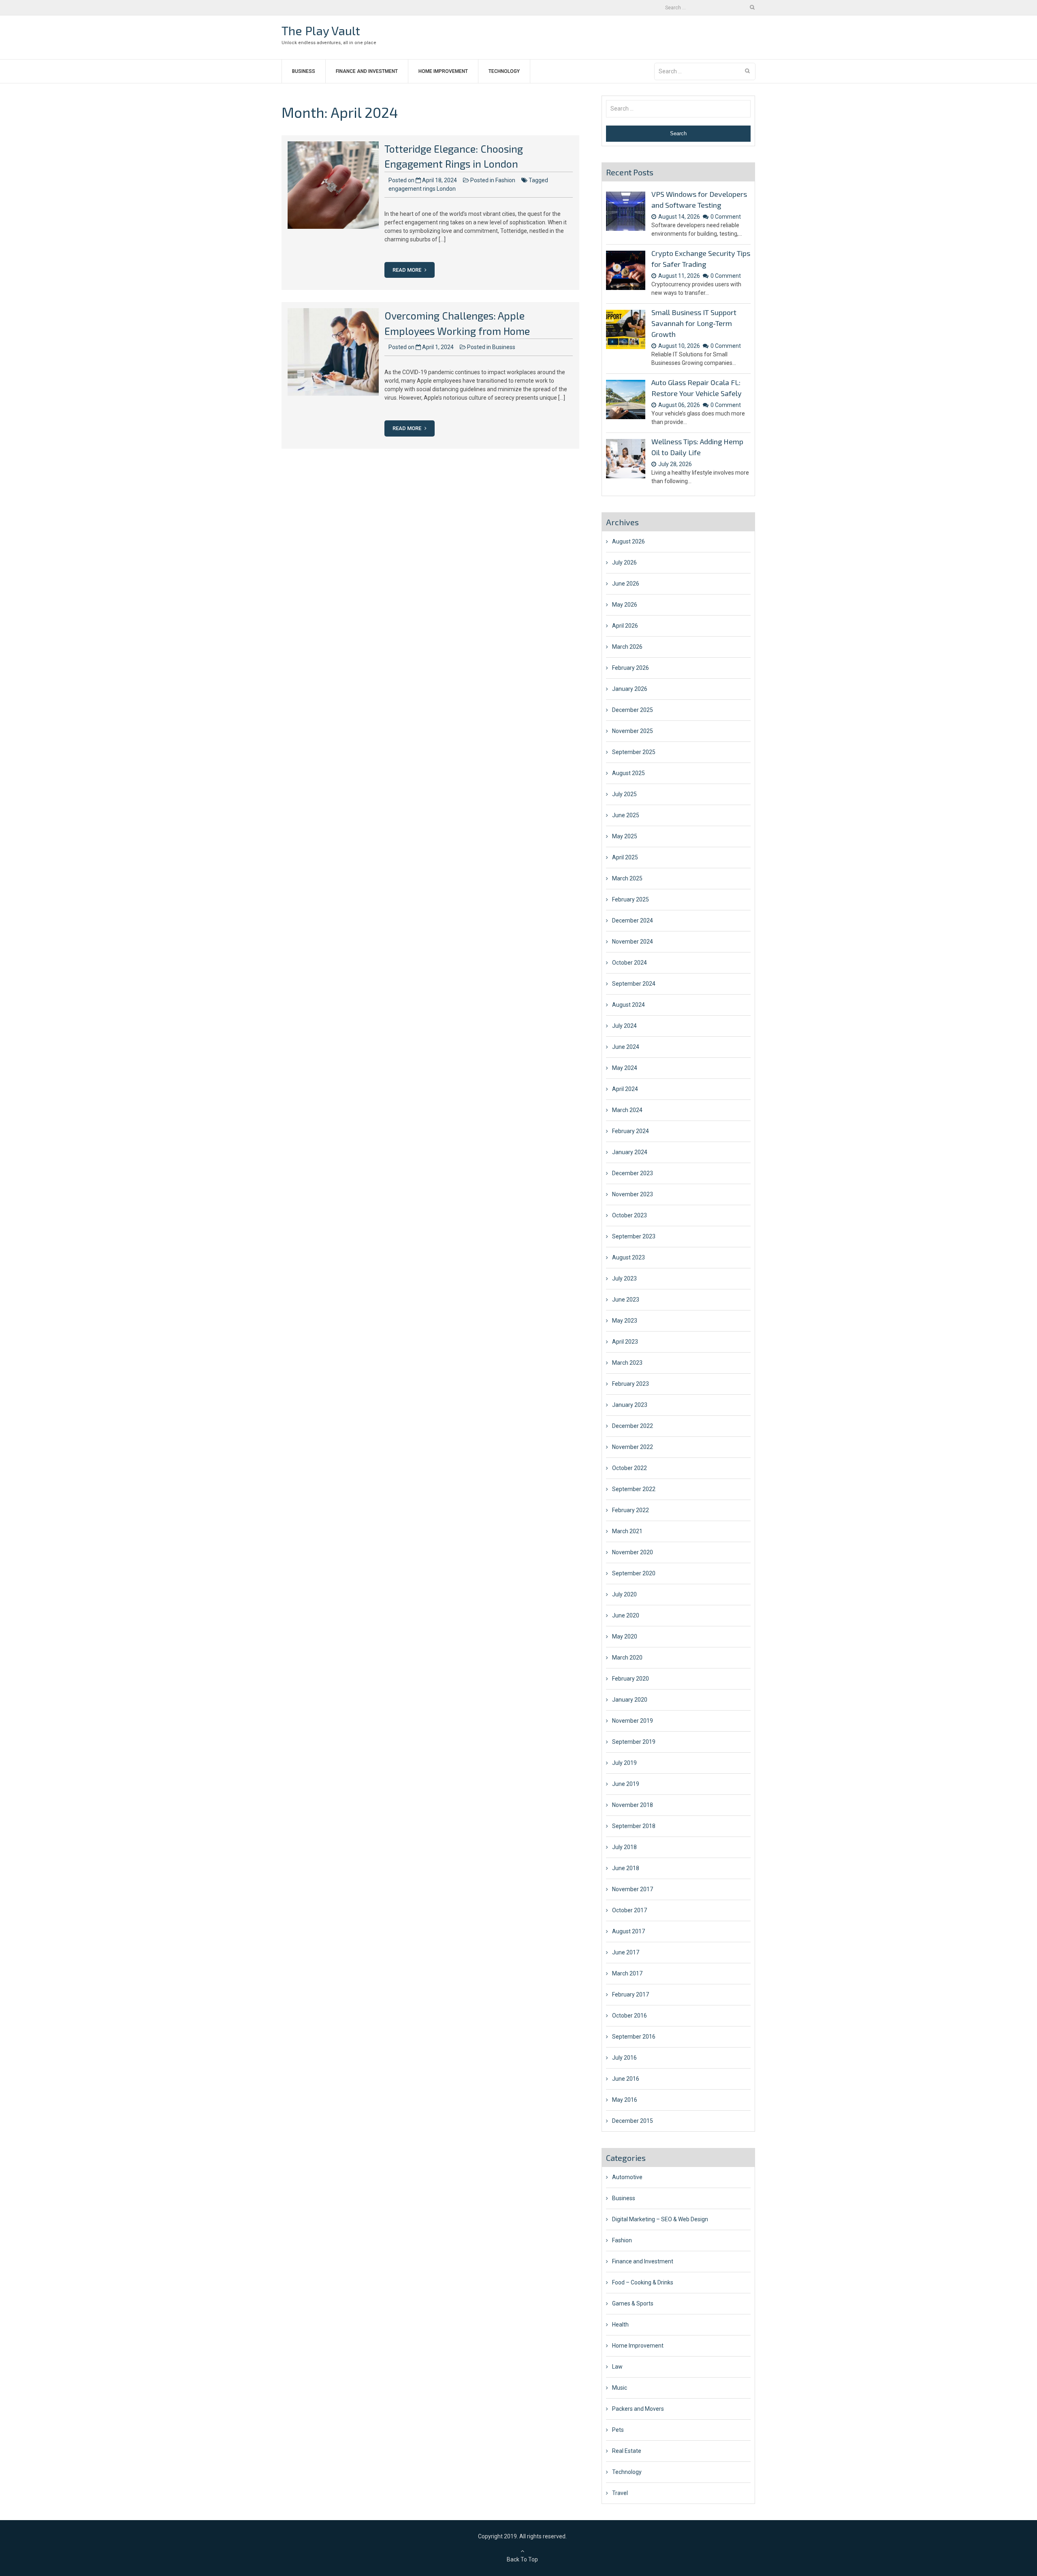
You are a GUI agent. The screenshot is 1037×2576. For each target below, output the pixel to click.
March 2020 (627, 1658)
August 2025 (628, 773)
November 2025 (633, 731)
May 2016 (625, 2100)
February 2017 (631, 1994)
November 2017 (633, 1889)
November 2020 (633, 1552)
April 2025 (625, 857)
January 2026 (630, 689)
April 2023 (625, 1342)
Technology (504, 71)
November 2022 (633, 1447)
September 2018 (634, 1826)
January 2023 (630, 1405)
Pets (618, 2430)
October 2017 (629, 1910)
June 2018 (626, 1868)
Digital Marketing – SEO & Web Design (660, 2219)
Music (620, 2388)
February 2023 (631, 1384)
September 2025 (634, 752)
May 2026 (625, 605)
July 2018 (624, 1847)
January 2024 (630, 1152)
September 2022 (634, 1489)
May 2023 (625, 1321)
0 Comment (726, 217)
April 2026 (625, 626)
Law (617, 2367)
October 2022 (629, 1468)
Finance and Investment (367, 71)
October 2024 (629, 963)
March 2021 (627, 1531)
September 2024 (634, 984)
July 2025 (624, 794)
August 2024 (628, 1005)
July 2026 (624, 563)
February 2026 (631, 668)
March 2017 (627, 1973)
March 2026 (627, 647)
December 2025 (633, 710)
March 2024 (627, 1110)
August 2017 (628, 1931)
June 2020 (626, 1615)
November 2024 (633, 942)
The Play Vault (321, 30)
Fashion (505, 180)
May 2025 (625, 836)
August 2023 (628, 1257)
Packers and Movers (638, 2409)
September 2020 (634, 1573)
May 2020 (625, 1636)
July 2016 (624, 2058)
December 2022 (633, 1426)
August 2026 (628, 541)
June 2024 (626, 1047)
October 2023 (629, 1215)
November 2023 (633, 1194)
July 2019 (624, 1763)
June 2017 (626, 1952)
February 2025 (631, 899)
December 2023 (633, 1173)
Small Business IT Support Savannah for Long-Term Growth (694, 323)
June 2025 (626, 815)
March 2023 (627, 1363)
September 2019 (634, 1742)
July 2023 (624, 1278)
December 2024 (633, 920)
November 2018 (633, 1805)
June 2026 (626, 584)
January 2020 (630, 1700)
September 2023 (634, 1236)
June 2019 (626, 1784)
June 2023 (626, 1300)
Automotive (627, 2177)
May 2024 (625, 1068)
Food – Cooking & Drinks (643, 2282)
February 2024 (631, 1131)
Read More (408, 270)
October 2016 (629, 2016)
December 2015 (633, 2121)
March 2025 (627, 878)
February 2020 (631, 1679)
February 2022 (631, 1510)
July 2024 (624, 1026)
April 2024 (625, 1089)
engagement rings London (422, 189)
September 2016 (634, 2037)
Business (304, 71)
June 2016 (626, 2079)
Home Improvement (443, 71)
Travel (620, 2493)
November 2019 (633, 1721)
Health (620, 2325)
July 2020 (624, 1594)
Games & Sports (633, 2303)
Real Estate (627, 2451)
